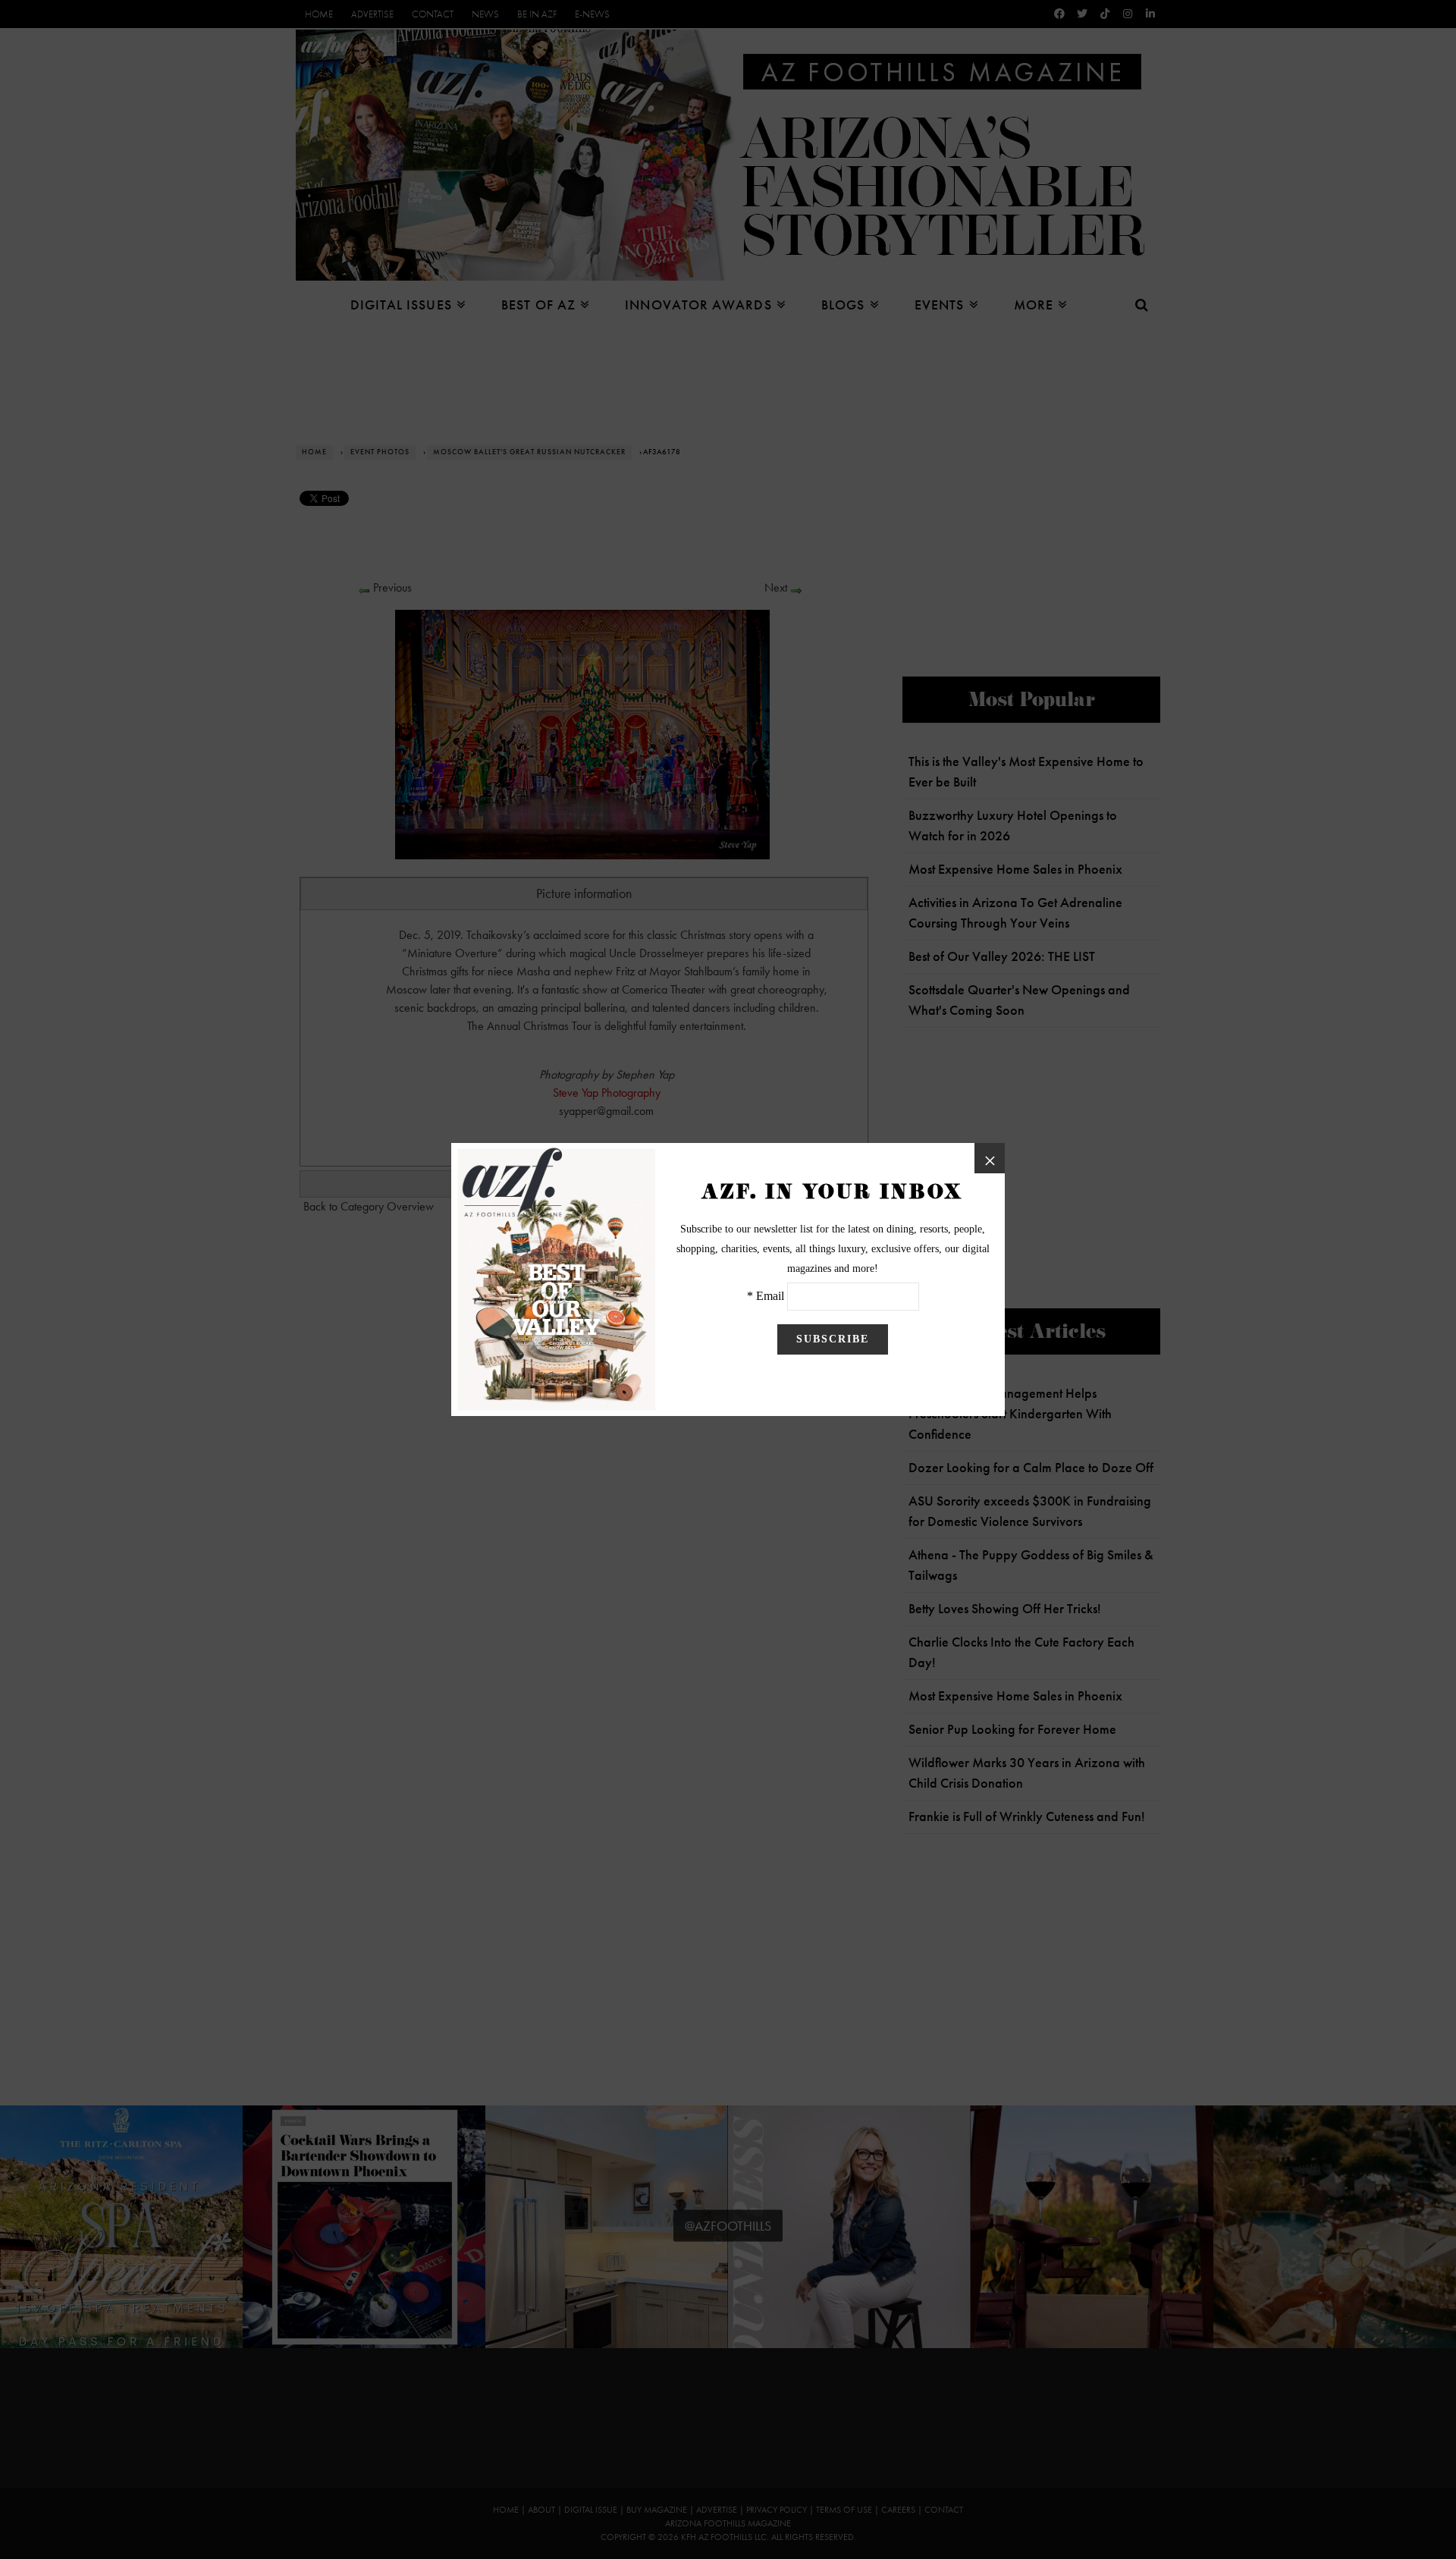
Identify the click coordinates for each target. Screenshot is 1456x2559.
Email (770, 1296)
